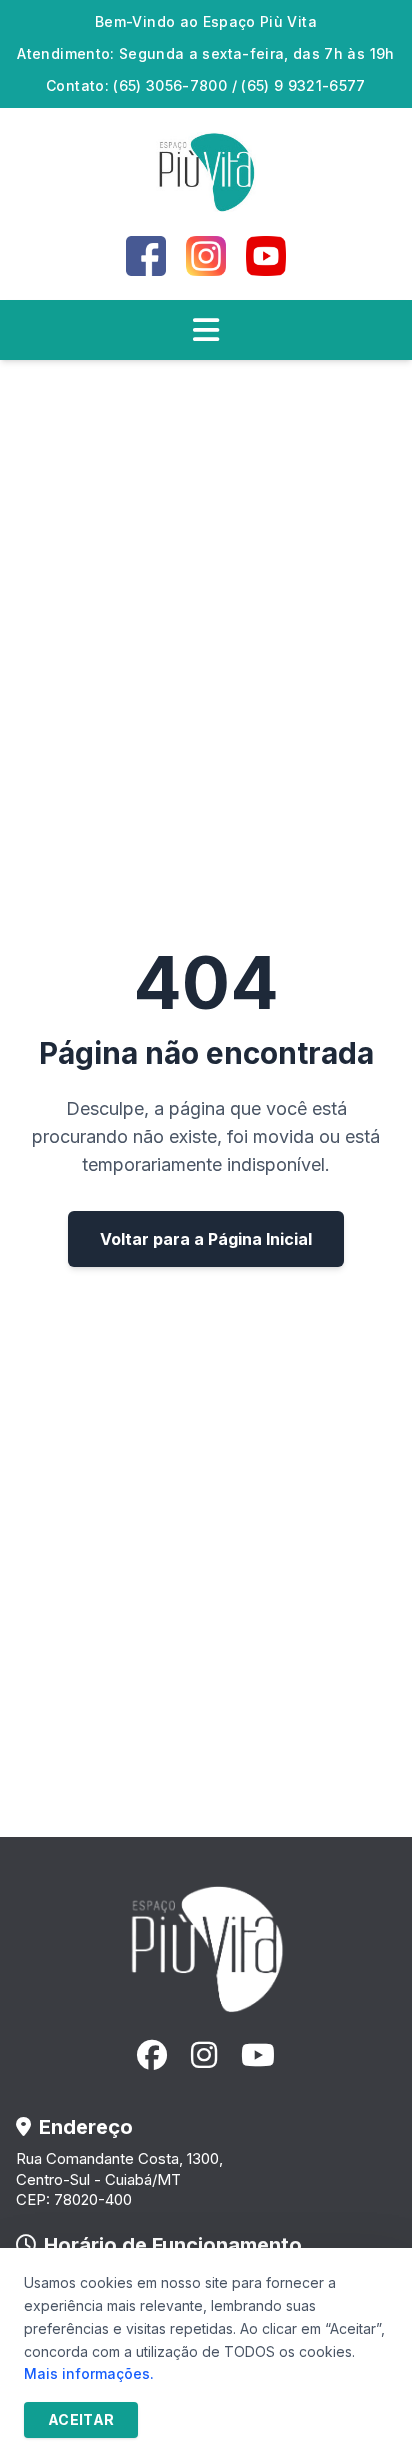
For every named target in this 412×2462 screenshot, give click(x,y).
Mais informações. (89, 2373)
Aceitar (81, 2419)
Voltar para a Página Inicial (206, 1239)
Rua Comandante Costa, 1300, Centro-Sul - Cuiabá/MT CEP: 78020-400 (119, 2179)
